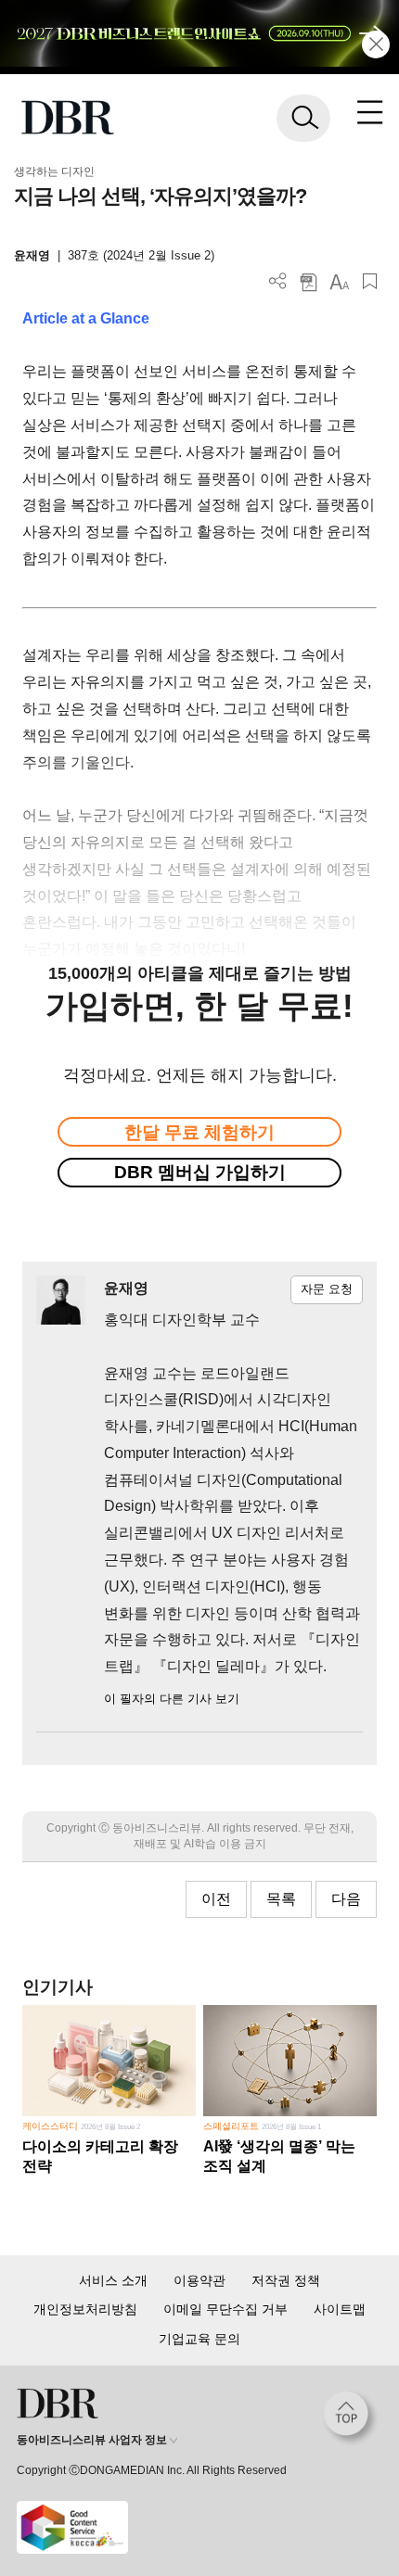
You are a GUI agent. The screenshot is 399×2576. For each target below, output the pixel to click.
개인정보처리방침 (85, 2309)
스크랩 (370, 281)
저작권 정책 (286, 2280)
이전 (216, 1899)
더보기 (278, 281)
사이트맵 (340, 2309)
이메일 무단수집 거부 (225, 2309)
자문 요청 (327, 1289)
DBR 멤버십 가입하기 (200, 1172)
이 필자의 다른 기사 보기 (172, 1699)
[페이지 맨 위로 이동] (351, 2418)
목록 (281, 1899)
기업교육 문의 (199, 2339)
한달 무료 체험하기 (199, 1132)
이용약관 (199, 2280)
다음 (346, 1899)
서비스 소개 (113, 2280)
